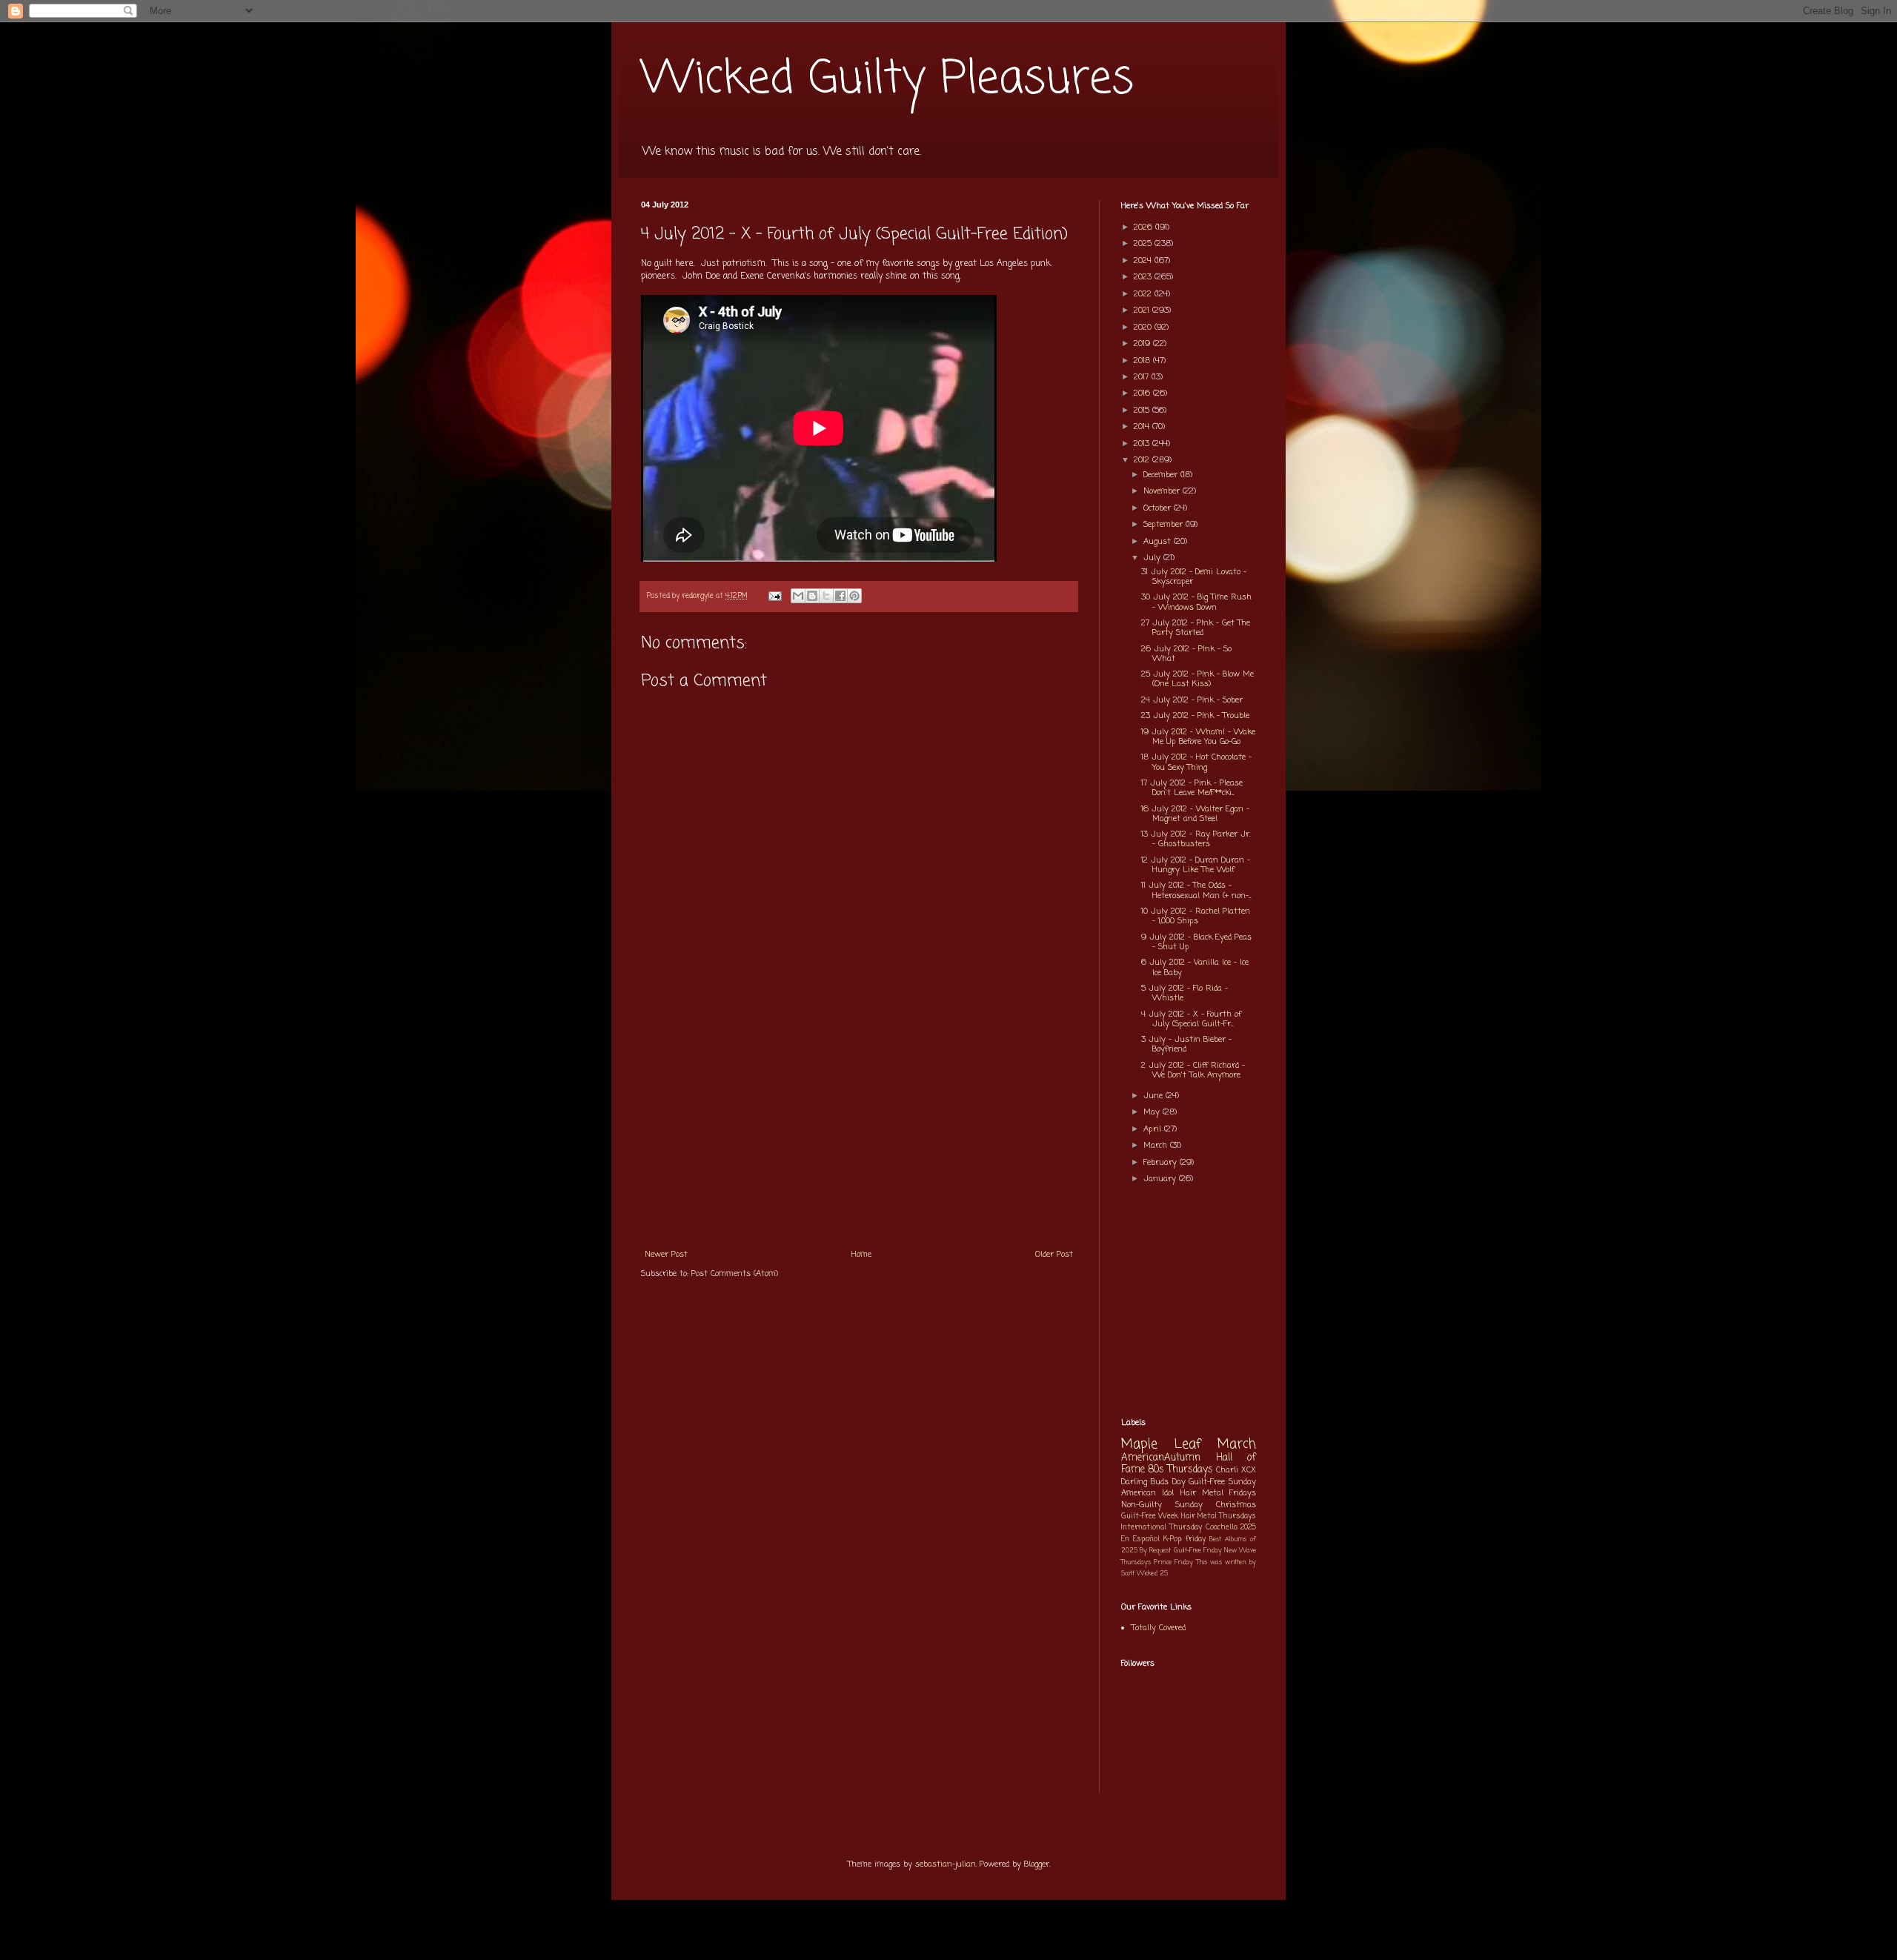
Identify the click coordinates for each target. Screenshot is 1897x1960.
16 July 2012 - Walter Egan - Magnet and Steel (1195, 814)
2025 (1144, 244)
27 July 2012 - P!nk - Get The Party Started (1196, 628)
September (1165, 525)
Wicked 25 (1152, 1574)
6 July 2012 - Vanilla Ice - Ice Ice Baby (1195, 967)
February (1162, 1163)
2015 (1143, 411)
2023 (1144, 277)
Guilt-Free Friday (1198, 1551)
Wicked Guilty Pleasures (887, 80)
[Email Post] (774, 596)
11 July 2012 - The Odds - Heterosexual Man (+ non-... (1196, 890)
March (1157, 1146)
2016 (1143, 393)
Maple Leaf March (1189, 1445)
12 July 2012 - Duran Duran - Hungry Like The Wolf (1196, 865)
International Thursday (1162, 1528)
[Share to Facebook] (840, 596)
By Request (1155, 1551)
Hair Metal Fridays (1219, 1493)
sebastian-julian (946, 1864)
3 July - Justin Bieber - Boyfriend (1186, 1044)
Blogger (1037, 1864)
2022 (1144, 294)
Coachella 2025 (1231, 1528)
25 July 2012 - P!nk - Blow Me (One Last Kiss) (1197, 679)
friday (1196, 1539)
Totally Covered (1159, 1628)
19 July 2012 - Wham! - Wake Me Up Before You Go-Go (1198, 737)
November (1163, 491)
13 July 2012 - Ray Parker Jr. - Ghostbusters (1196, 839)
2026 (1144, 227)
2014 (1143, 427)
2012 (1143, 460)
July (1153, 558)
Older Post (1054, 1255)
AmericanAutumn (1161, 1458)
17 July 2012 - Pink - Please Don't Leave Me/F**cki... (1192, 788)
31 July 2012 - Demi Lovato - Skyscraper (1194, 577)
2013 (1143, 444)
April (1154, 1129)
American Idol (1147, 1493)
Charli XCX (1236, 1470)
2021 (1143, 310)
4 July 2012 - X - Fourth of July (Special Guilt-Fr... (1191, 1019)
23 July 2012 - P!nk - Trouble (1195, 716)
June (1155, 1096)
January (1161, 1179)
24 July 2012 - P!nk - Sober (1192, 700)
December (1162, 475)
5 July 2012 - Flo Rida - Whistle (1185, 993)
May (1153, 1112)
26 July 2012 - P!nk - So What (1186, 654)
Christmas (1236, 1505)
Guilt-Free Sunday (1222, 1482)
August (1159, 542)
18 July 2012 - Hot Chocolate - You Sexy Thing (1196, 762)
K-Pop (1173, 1539)
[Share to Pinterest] (854, 596)
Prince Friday (1173, 1562)
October (1159, 508)
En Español (1140, 1539)
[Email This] (798, 596)
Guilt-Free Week (1150, 1516)
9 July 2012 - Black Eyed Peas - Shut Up (1196, 942)
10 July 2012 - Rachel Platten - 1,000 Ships (1196, 916)
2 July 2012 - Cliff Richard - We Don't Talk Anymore (1193, 1070)
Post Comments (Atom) (735, 1274)
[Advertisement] (859, 1129)
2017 (1143, 377)
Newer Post (666, 1255)
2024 (1144, 261)
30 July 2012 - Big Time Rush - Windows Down (1196, 602)
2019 (1143, 344)
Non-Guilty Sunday (1162, 1505)
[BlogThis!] (812, 596)
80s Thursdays (1180, 1469)
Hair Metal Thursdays (1219, 1516)
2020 (1144, 328)
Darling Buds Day (1153, 1482)
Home (861, 1255)
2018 (1143, 361)
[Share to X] (826, 596)
